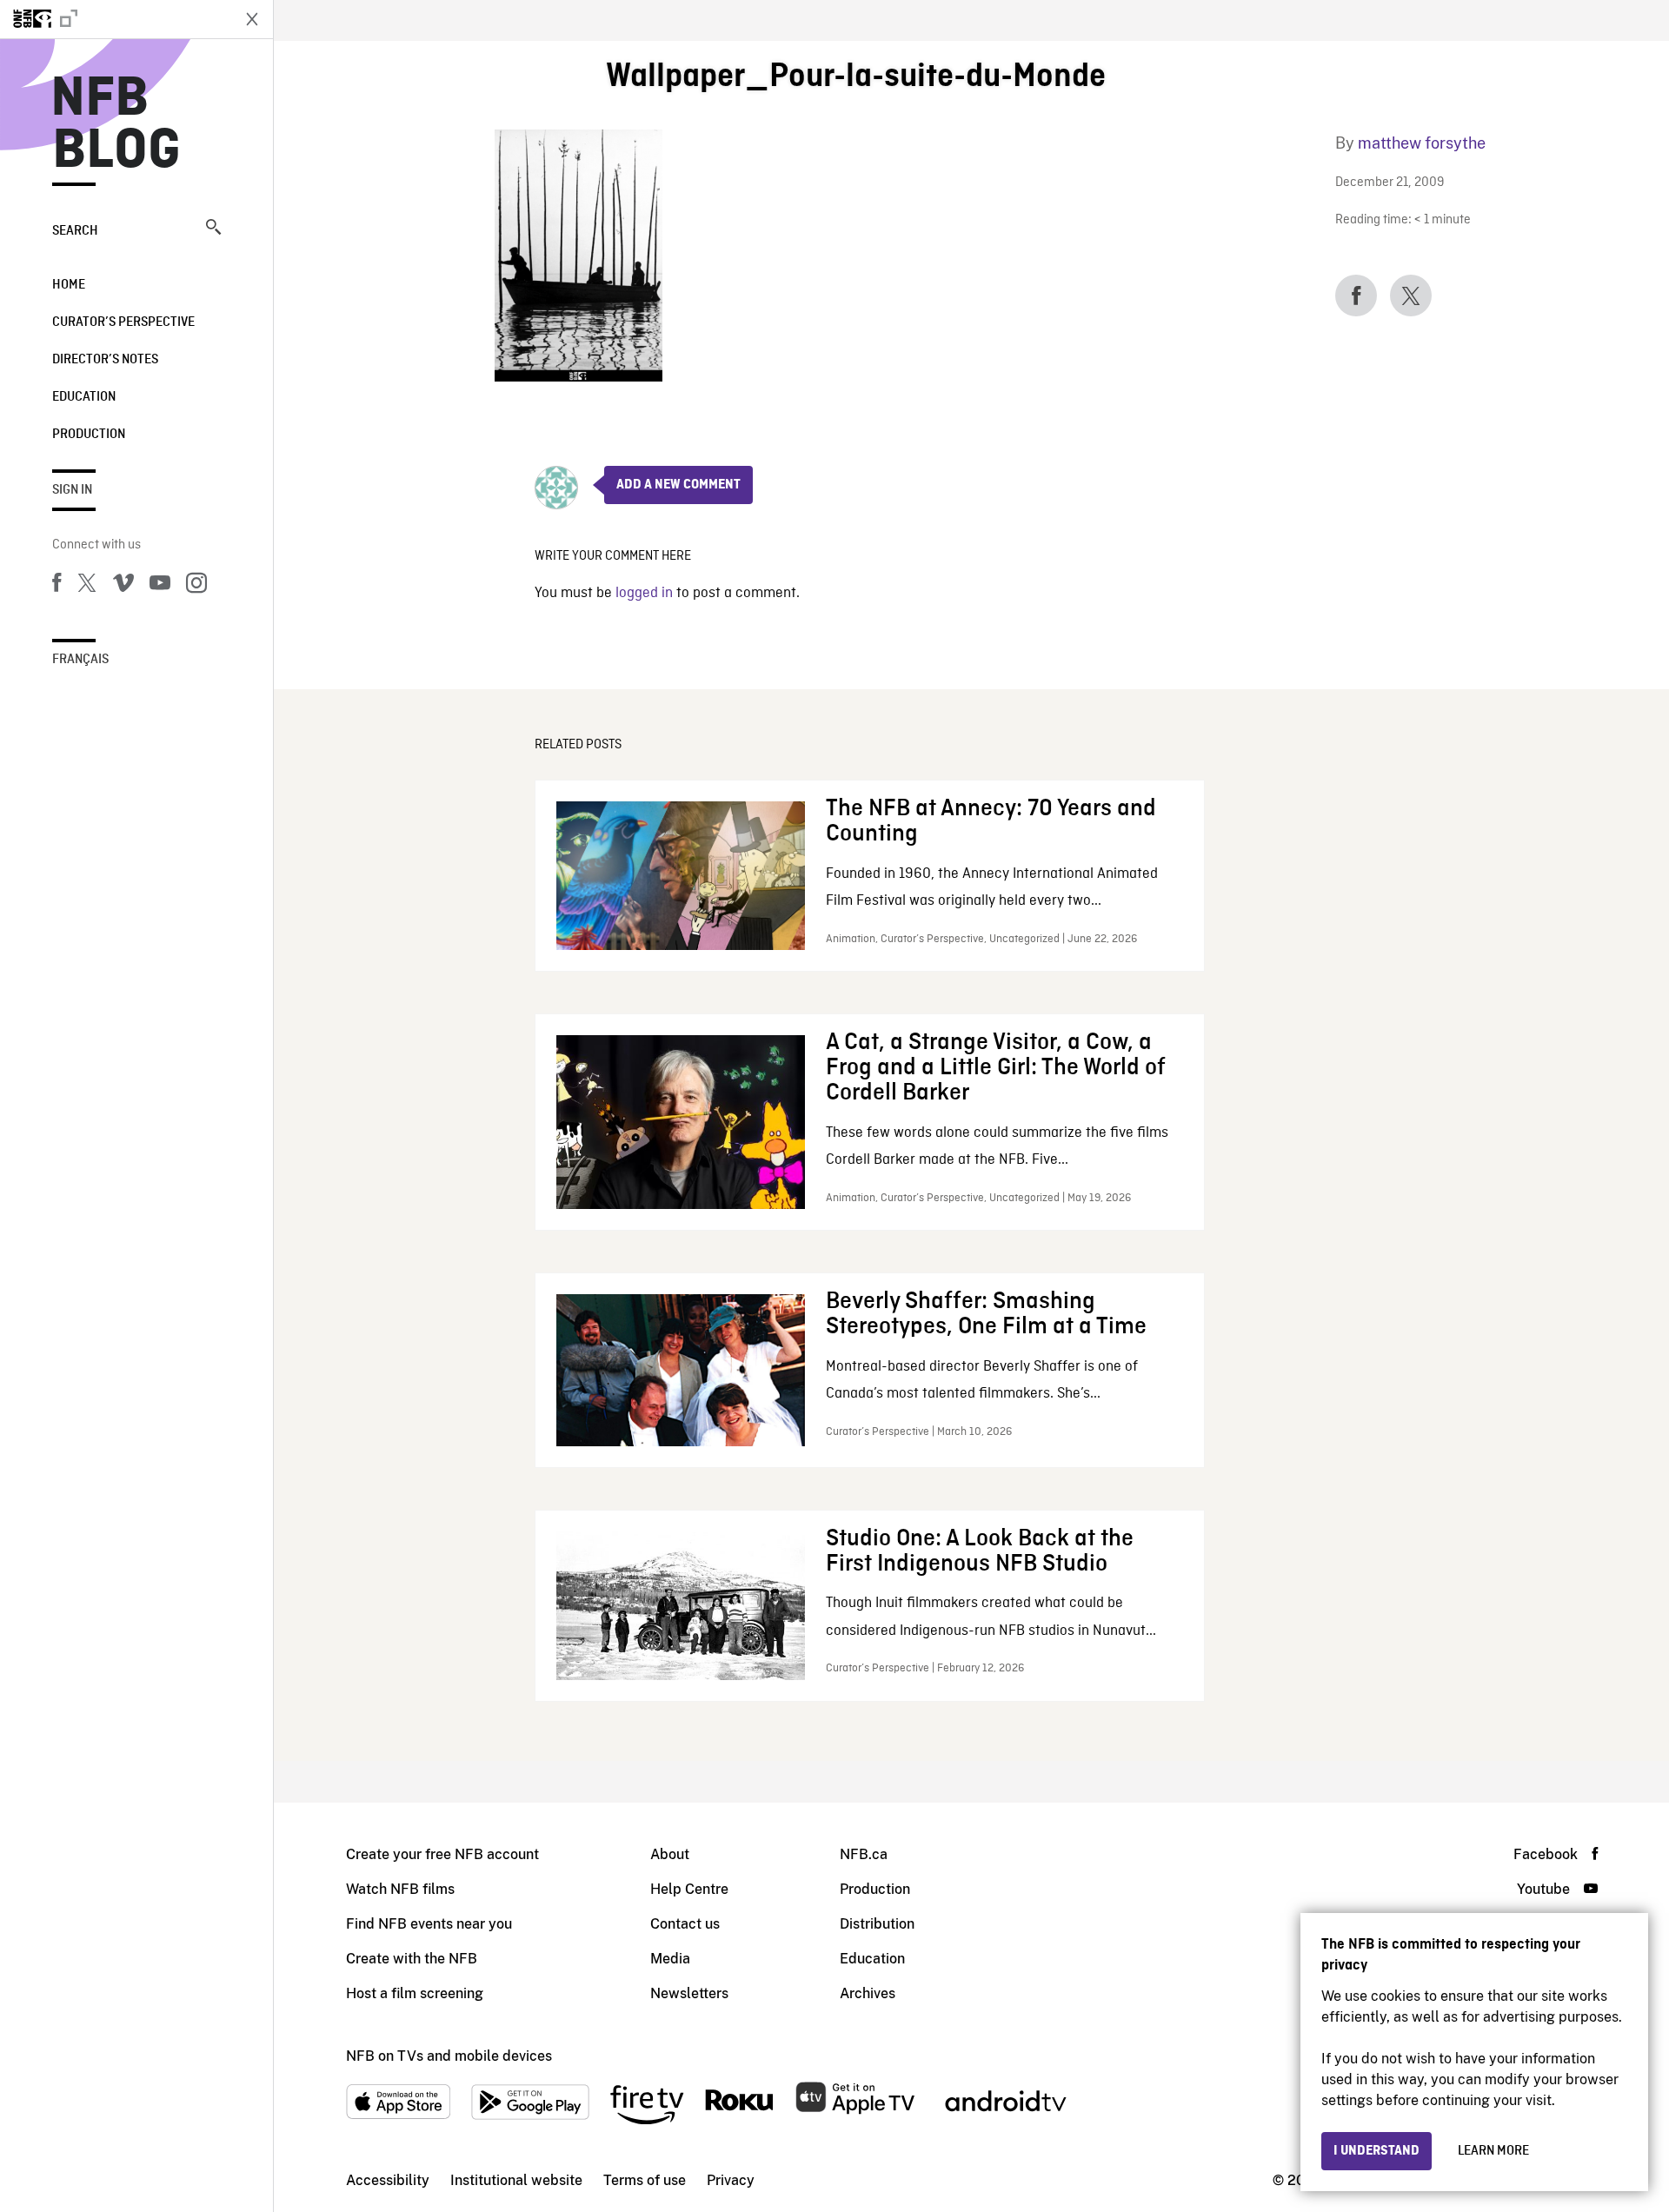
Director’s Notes (105, 360)
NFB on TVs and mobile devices (449, 2056)
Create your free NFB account (442, 1854)
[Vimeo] (123, 586)
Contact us (685, 1924)
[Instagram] (196, 586)
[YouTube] (160, 586)
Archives (868, 1993)
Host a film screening (415, 1993)
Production (89, 435)
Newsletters (689, 1993)
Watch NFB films (400, 1889)
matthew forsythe (1422, 143)
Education (84, 397)
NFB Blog (116, 125)
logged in (644, 593)
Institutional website (516, 2180)
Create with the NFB (412, 1959)
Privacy (731, 2180)
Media (670, 1959)
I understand (1376, 2151)
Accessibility (388, 2180)
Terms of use (645, 2180)
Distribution (877, 1924)
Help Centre (689, 1889)
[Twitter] (87, 586)
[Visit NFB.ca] (115, 19)
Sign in (72, 490)
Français (80, 660)
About (670, 1854)
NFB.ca (864, 1854)
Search (75, 231)
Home (69, 285)
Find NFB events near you (429, 1924)
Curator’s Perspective (123, 322)
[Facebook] (57, 586)
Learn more (1493, 2151)
